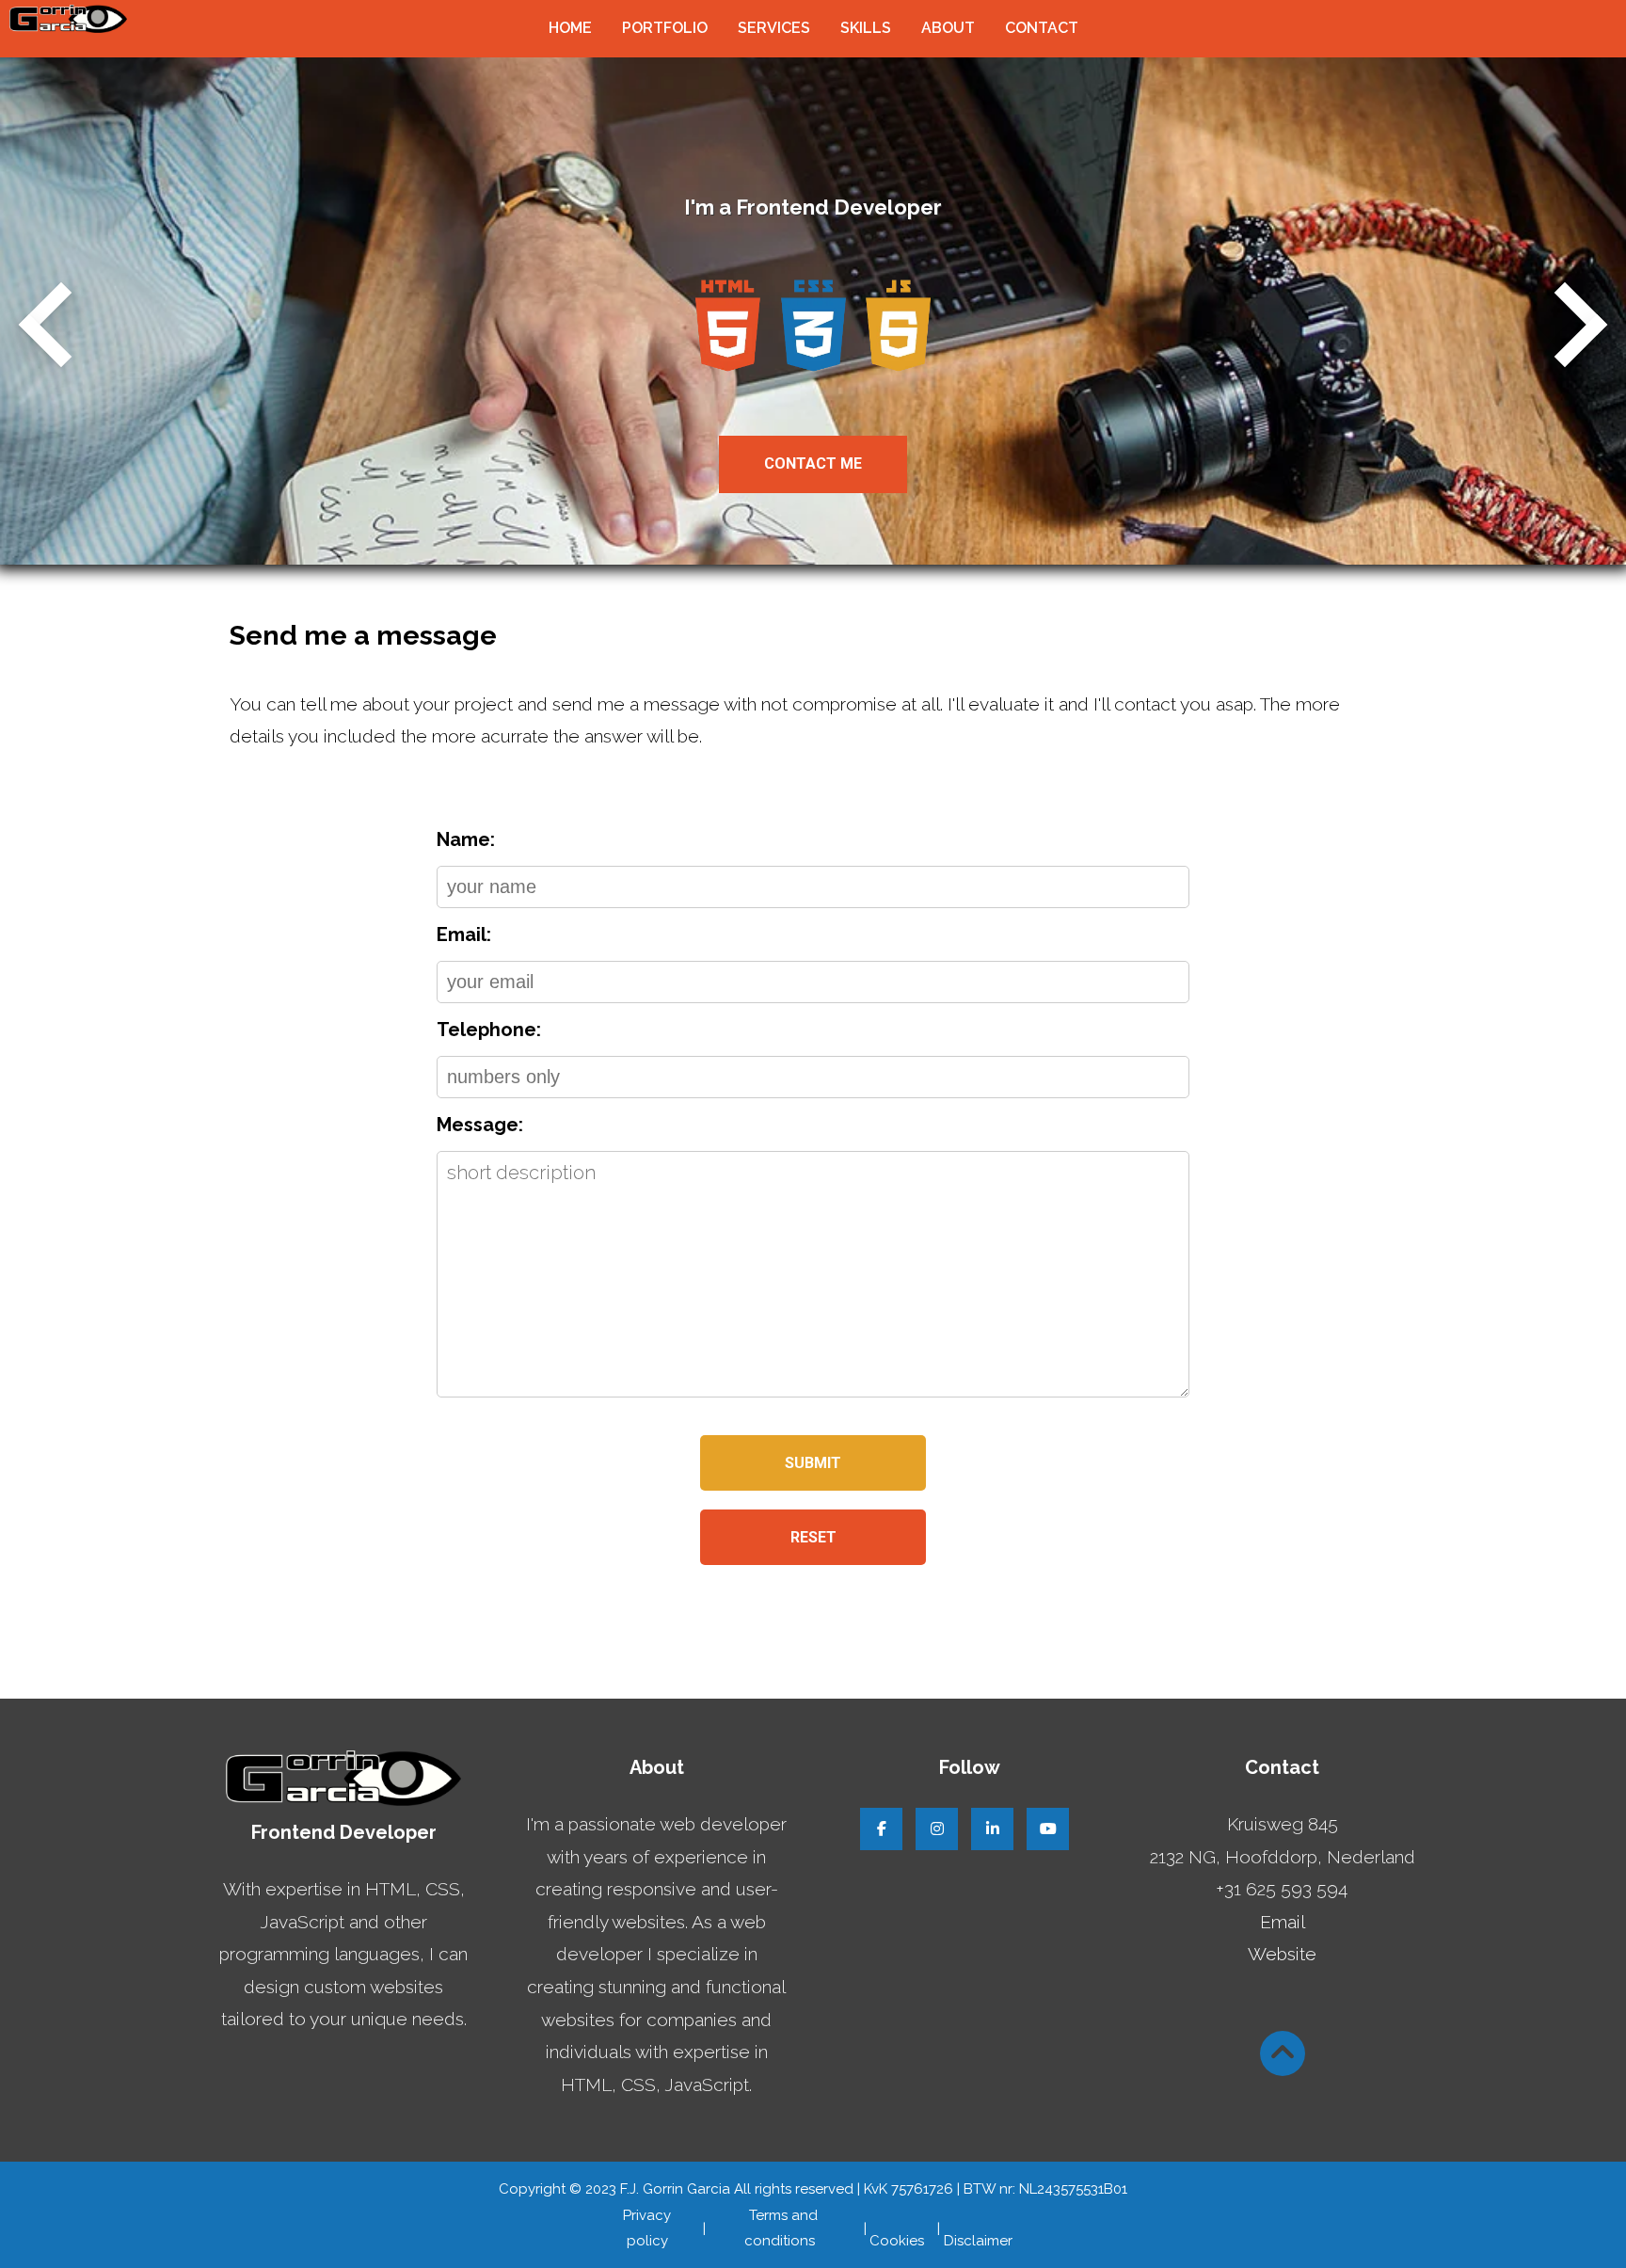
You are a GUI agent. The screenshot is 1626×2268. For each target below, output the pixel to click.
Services (774, 28)
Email (1283, 1922)
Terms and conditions (780, 2228)
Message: (480, 1125)
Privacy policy (647, 2228)
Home (570, 28)
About (948, 28)
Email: (464, 934)
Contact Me (813, 463)
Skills (866, 28)
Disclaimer (978, 2228)
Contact (1042, 28)
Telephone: (489, 1030)
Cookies (897, 2228)
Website (1282, 1954)
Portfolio (665, 28)
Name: (466, 839)
